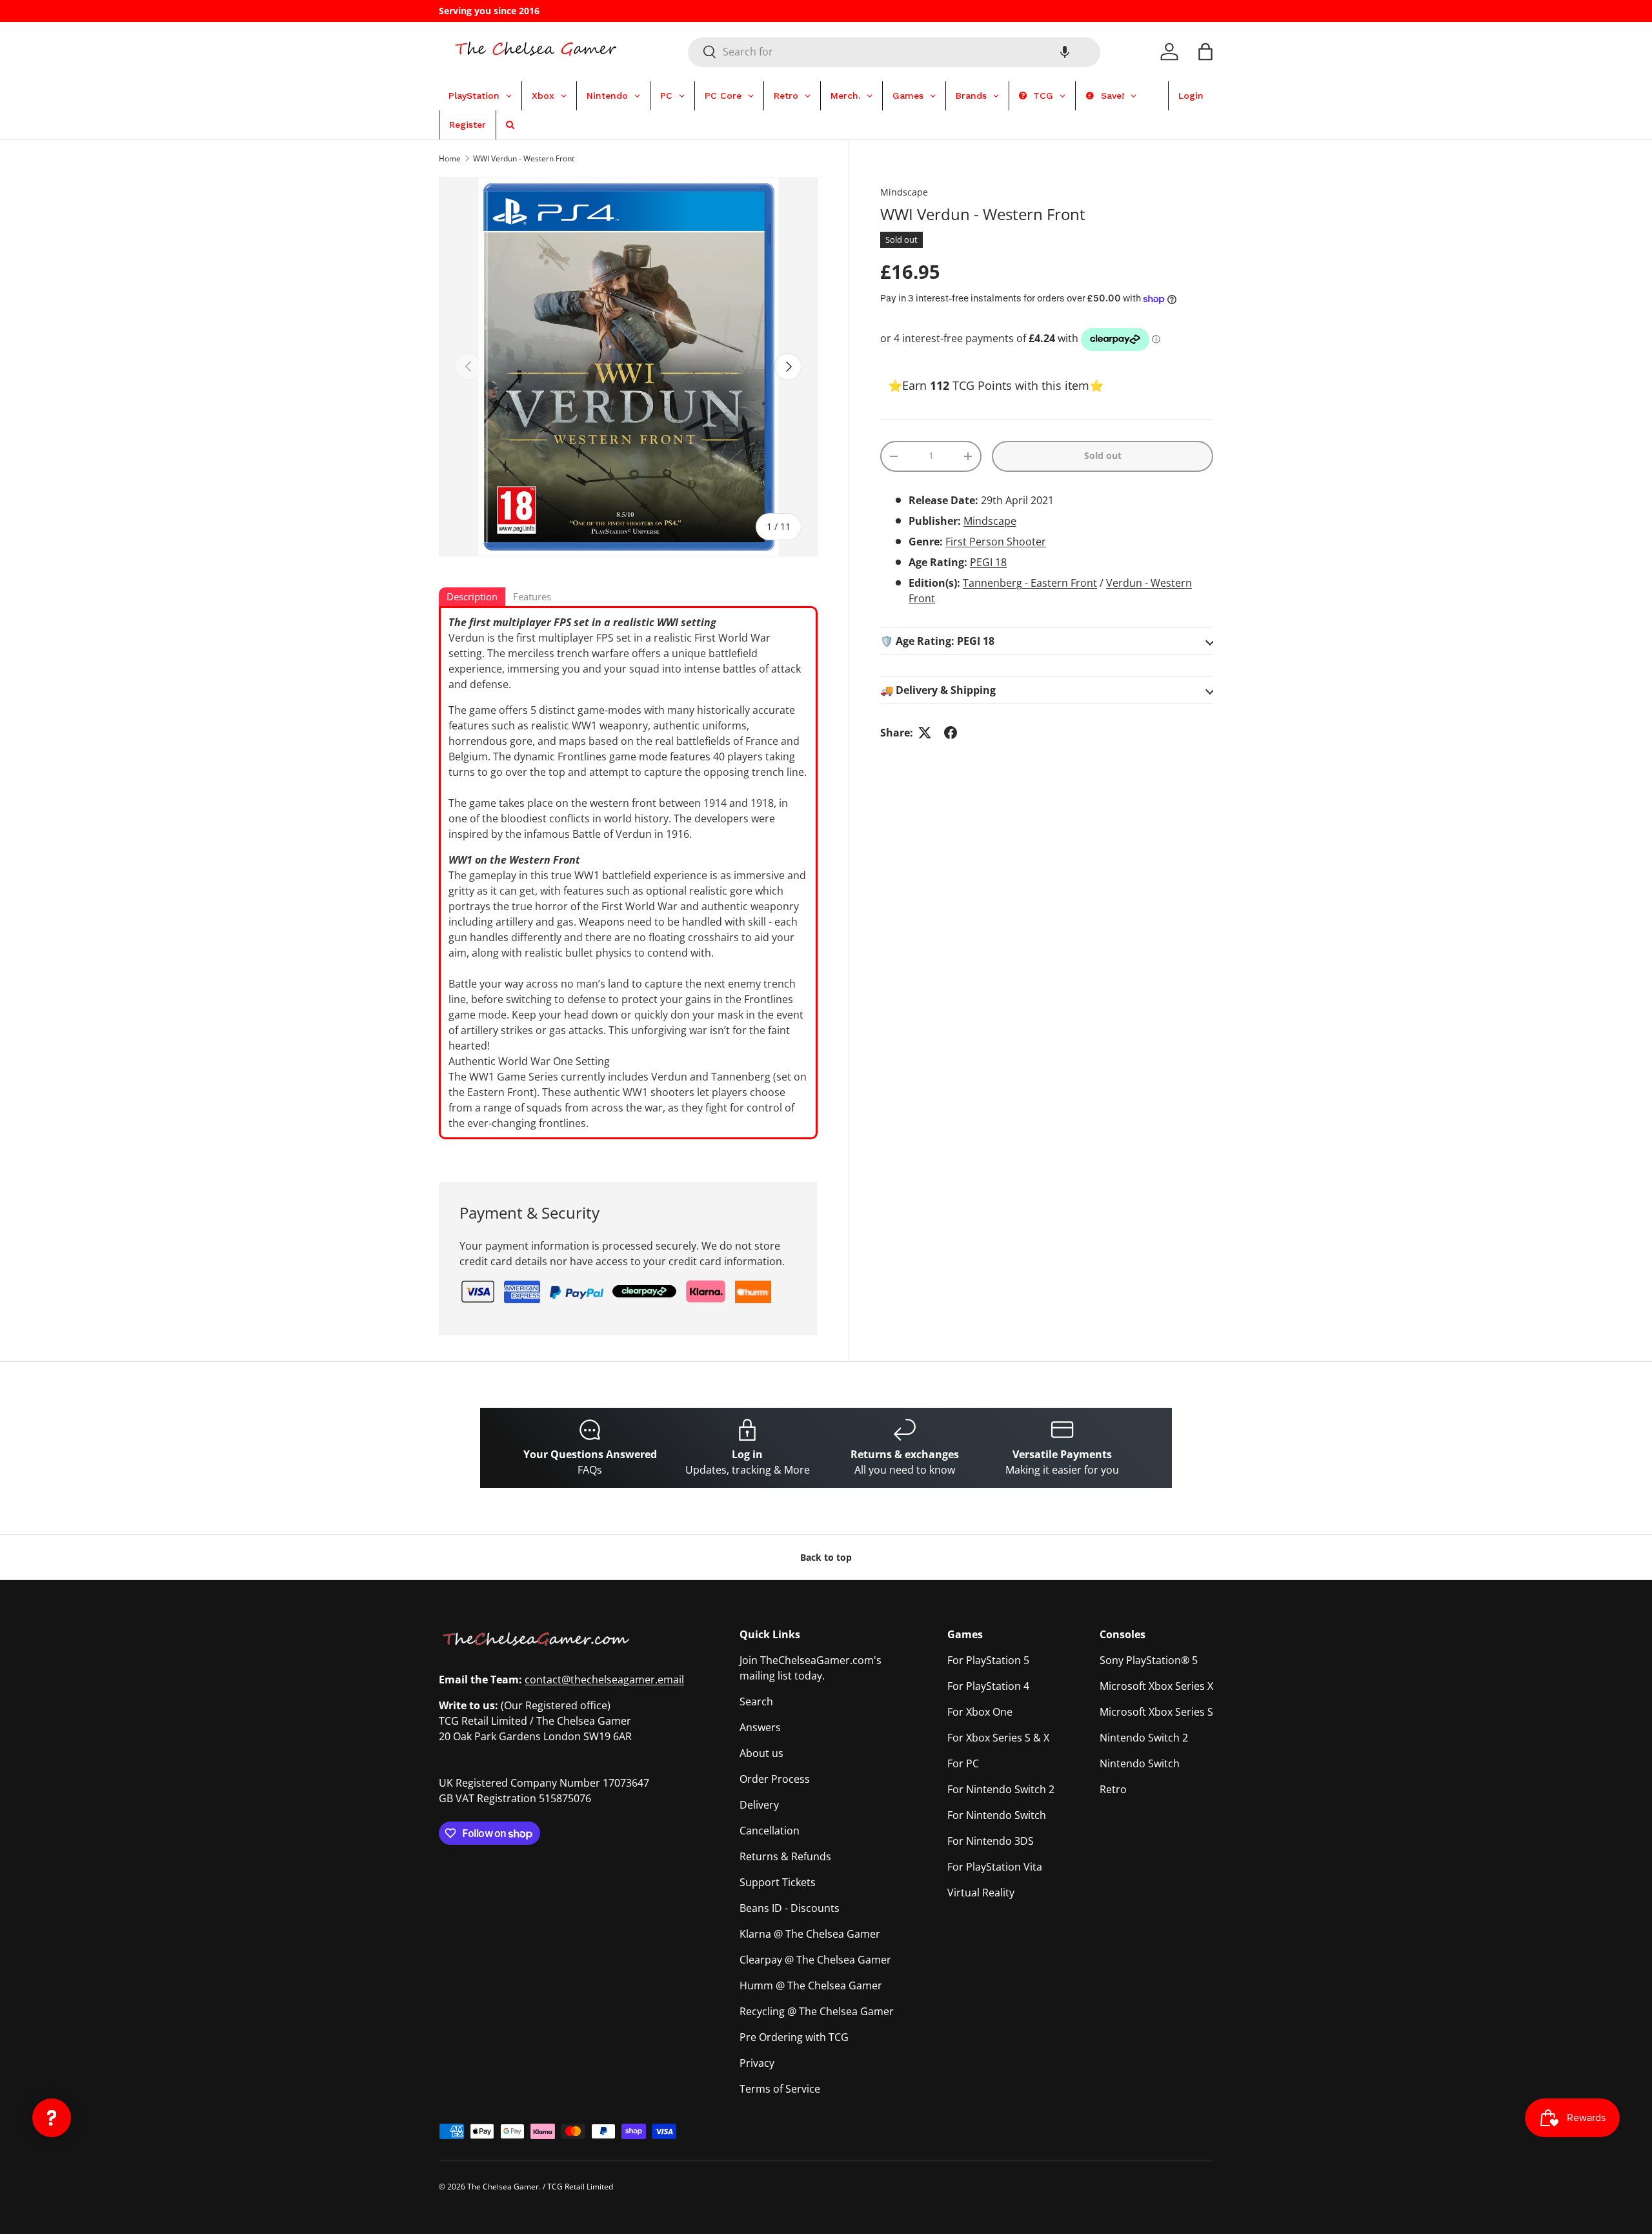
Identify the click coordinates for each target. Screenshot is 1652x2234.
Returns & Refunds (785, 1856)
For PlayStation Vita (995, 1867)
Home (450, 158)
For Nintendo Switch (997, 1815)
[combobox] (894, 52)
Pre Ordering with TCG (794, 2037)
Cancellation (770, 1831)
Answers (760, 1727)
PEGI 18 (988, 562)
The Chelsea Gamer (503, 2187)
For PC (963, 1763)
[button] (1065, 52)
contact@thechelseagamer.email (604, 1680)
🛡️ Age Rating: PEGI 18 (937, 641)
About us (761, 1753)
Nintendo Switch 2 (1144, 1738)
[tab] (472, 598)
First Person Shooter (996, 542)
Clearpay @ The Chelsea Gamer (815, 1960)
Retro (1113, 1789)
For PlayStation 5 (988, 1660)
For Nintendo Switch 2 (1001, 1789)
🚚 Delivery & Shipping (938, 690)
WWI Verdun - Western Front (524, 158)
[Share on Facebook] (951, 733)
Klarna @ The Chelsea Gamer (810, 1934)
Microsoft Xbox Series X (1156, 1686)
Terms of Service (780, 2089)
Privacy (757, 2063)
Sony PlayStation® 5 (1149, 1660)
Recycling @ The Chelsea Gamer (817, 2011)
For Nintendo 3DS (991, 1841)
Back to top (826, 1557)
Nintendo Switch (1140, 1763)
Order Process (775, 1779)
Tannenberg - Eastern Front (1030, 583)
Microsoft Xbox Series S (1156, 1712)
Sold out (1103, 455)
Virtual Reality (981, 1893)
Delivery (759, 1805)
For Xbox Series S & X (998, 1738)
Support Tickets (778, 1882)
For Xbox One (980, 1712)
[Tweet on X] (925, 733)
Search (756, 1701)
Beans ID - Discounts (790, 1908)
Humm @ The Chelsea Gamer (811, 1985)
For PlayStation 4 (988, 1686)
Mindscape (904, 192)
